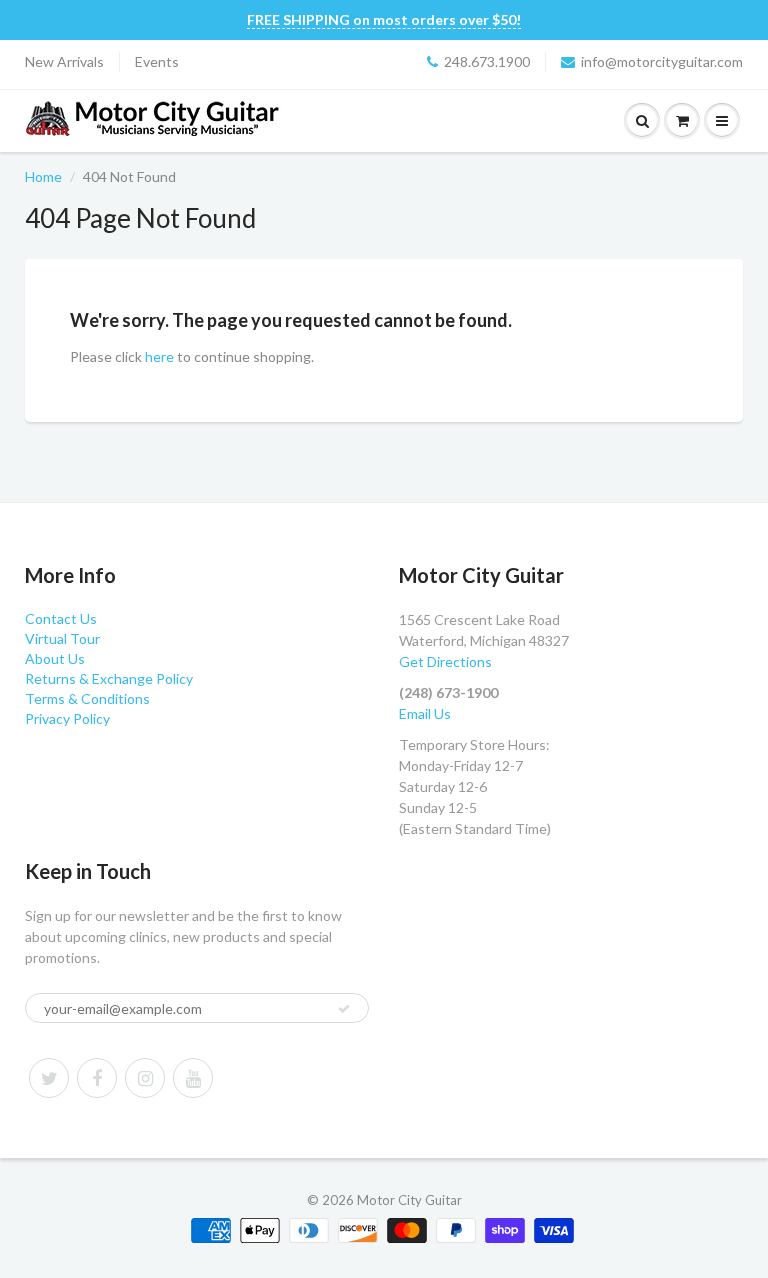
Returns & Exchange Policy (109, 678)
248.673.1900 (487, 61)
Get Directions (445, 661)
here (159, 356)
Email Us (425, 713)
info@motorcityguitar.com (662, 61)
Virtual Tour (62, 638)
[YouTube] (193, 1078)
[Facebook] (97, 1078)
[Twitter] (49, 1078)
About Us (55, 658)
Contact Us (61, 618)
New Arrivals (64, 61)
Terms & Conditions (87, 698)
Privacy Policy (67, 718)
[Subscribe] (344, 1009)
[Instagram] (145, 1078)
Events (157, 61)
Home (43, 176)
